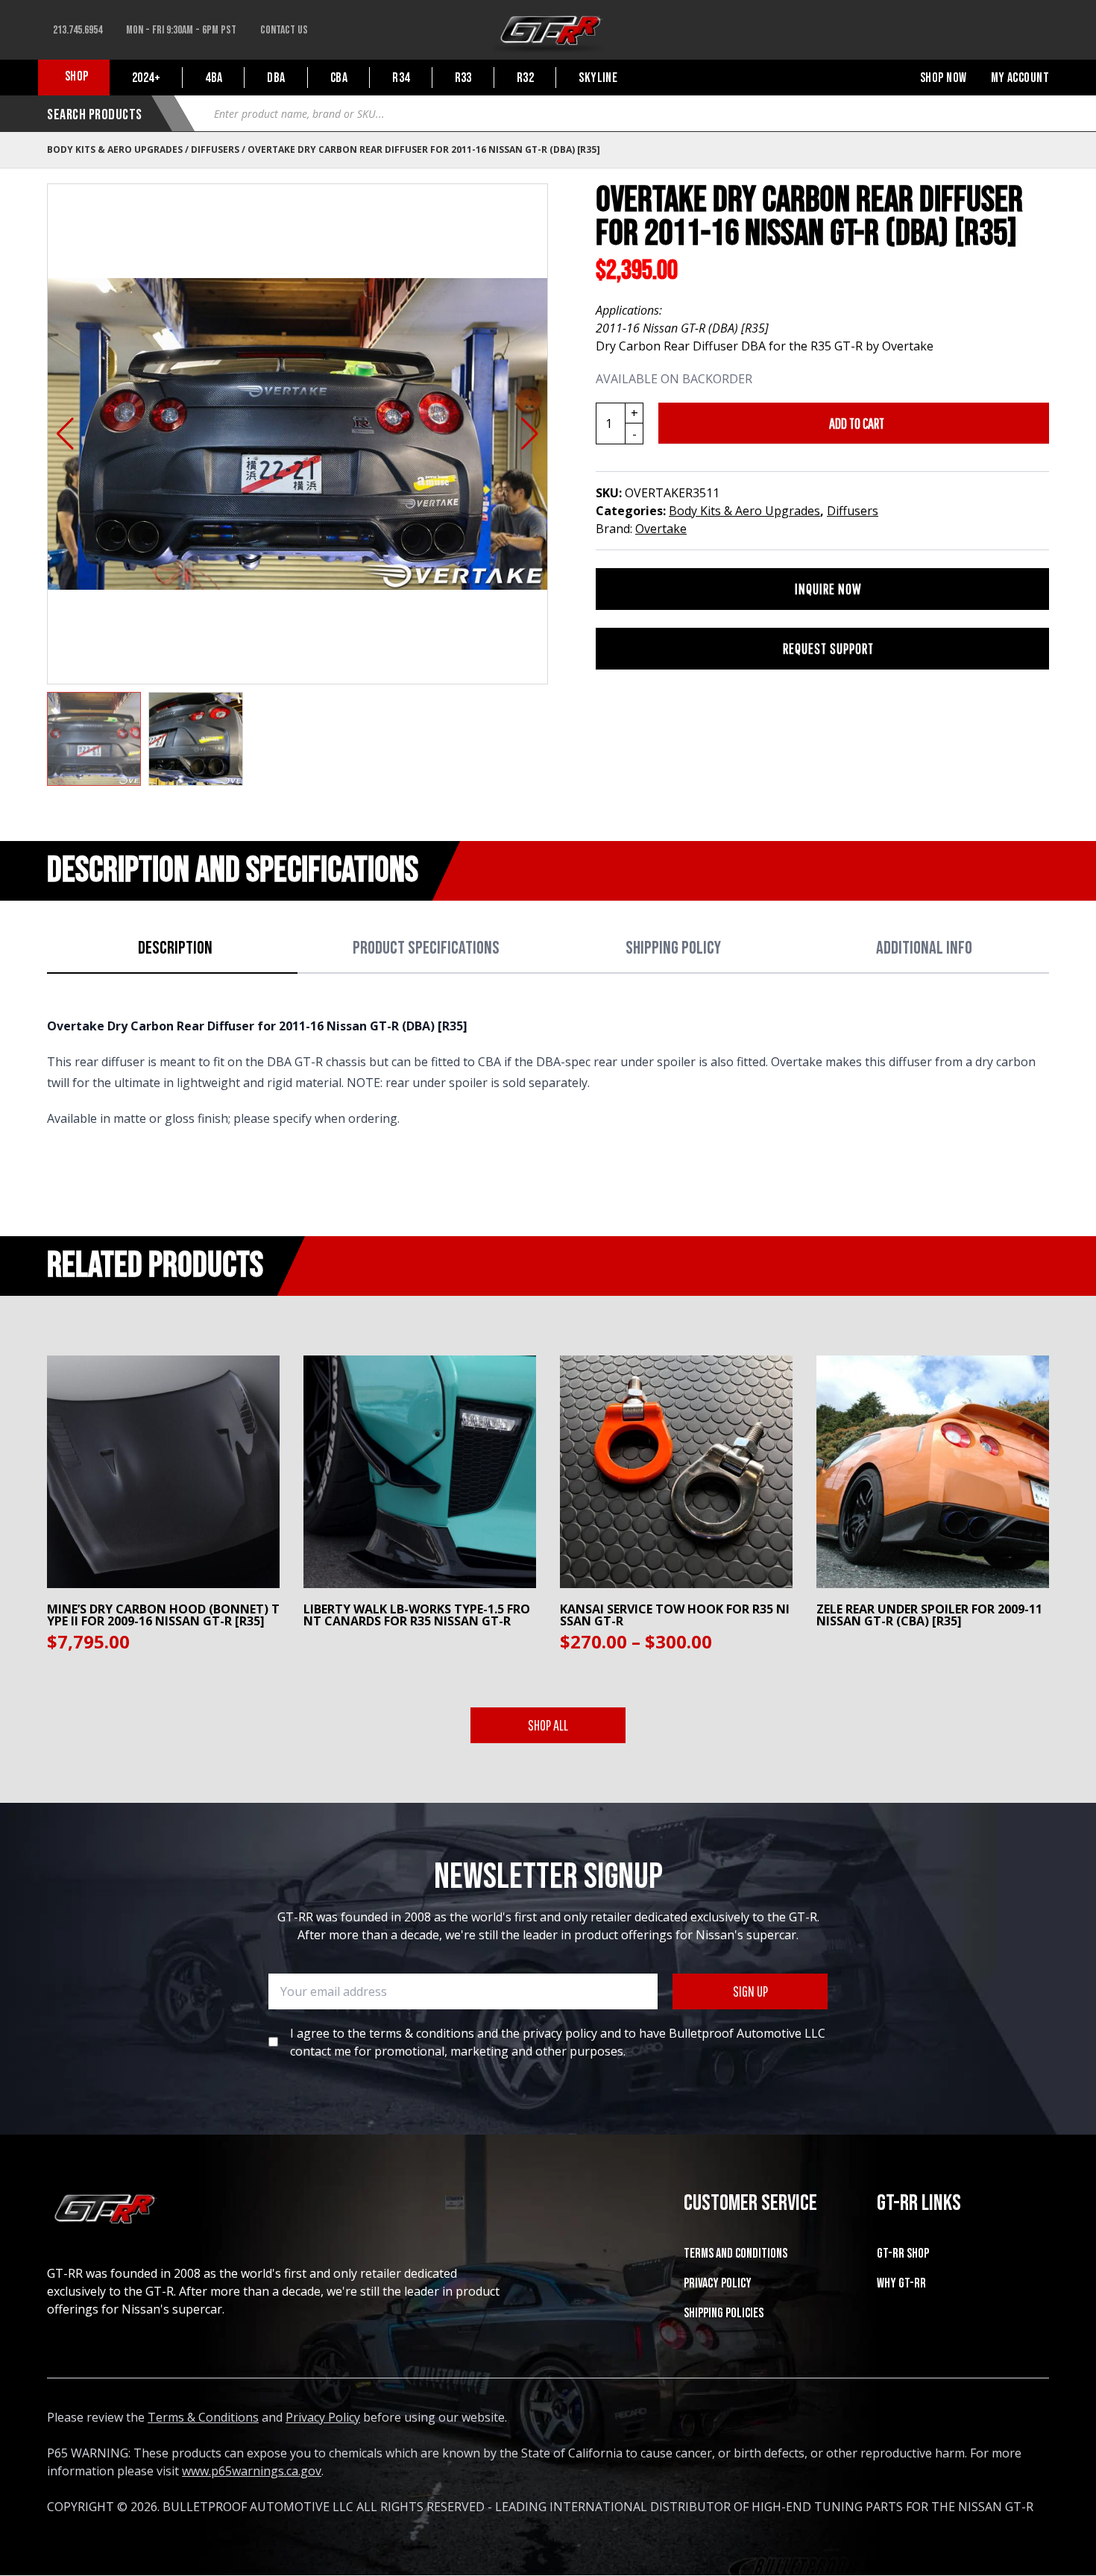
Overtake (661, 529)
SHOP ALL (548, 1725)
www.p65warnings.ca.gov (252, 2471)
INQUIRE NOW (828, 589)
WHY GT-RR (901, 2283)
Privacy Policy (718, 2283)
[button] (65, 434)
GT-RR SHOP (903, 2254)
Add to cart (857, 423)
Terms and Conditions (736, 2254)
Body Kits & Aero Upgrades (115, 149)
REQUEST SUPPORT (828, 648)
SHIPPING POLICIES (724, 2313)
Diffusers (215, 149)
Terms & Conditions (203, 2417)
